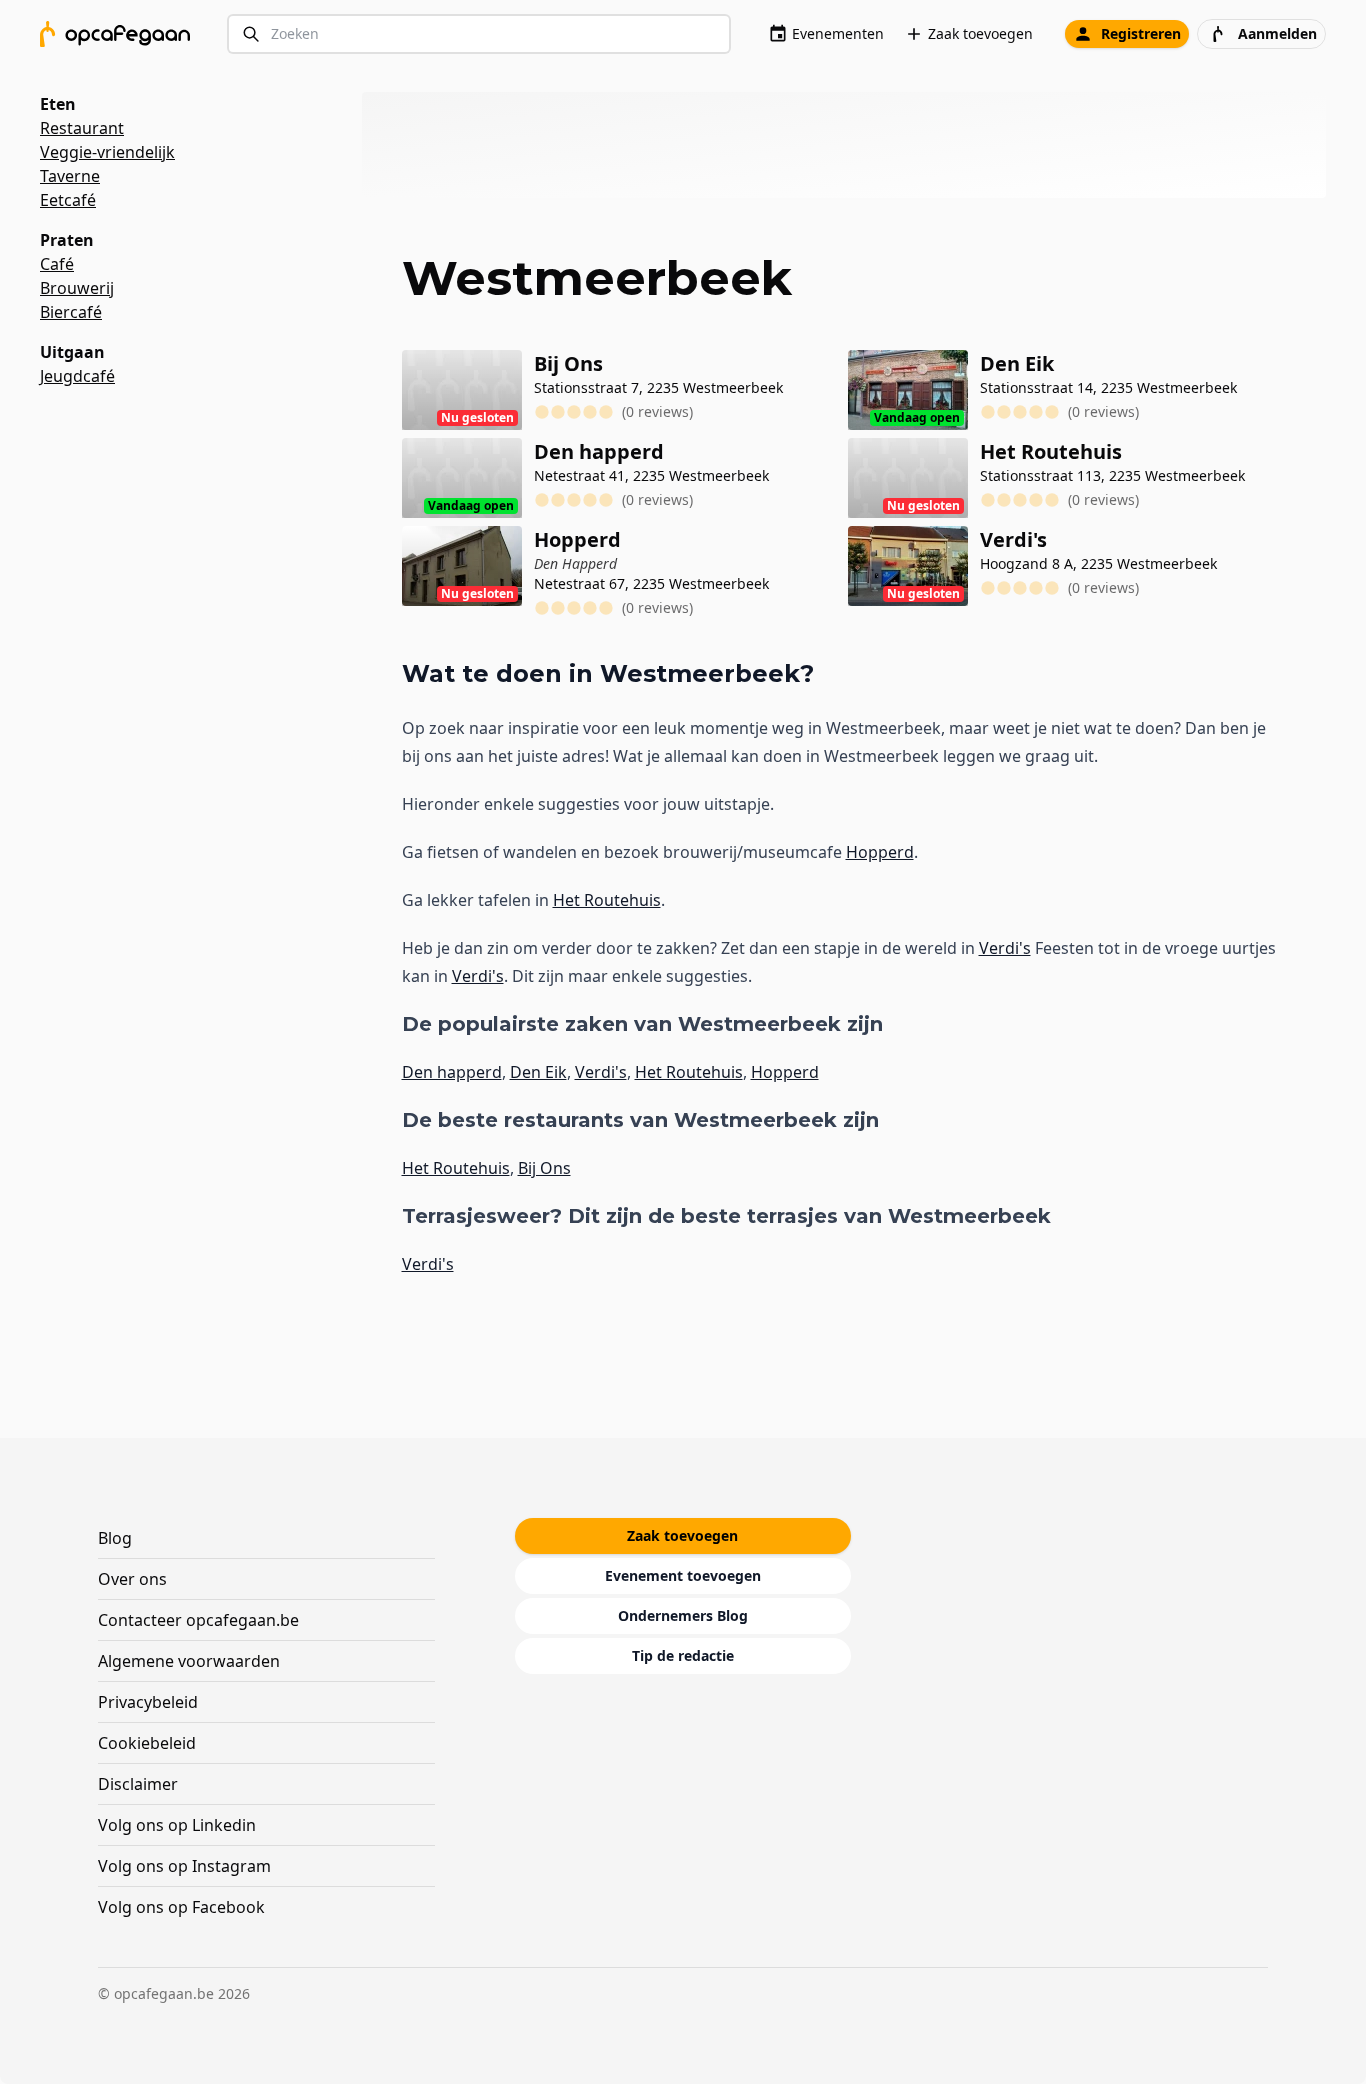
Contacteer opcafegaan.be (198, 1620)
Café (57, 264)
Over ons (132, 1579)
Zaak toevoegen (980, 33)
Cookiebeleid (147, 1743)
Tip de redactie (683, 1655)
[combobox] (479, 34)
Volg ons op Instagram (184, 1866)
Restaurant (82, 128)
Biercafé (71, 312)
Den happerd (452, 1072)
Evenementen (838, 33)
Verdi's (1005, 948)
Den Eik (538, 1072)
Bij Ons (544, 1168)
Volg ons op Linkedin (177, 1825)
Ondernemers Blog (683, 1615)
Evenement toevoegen (683, 1575)
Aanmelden (1277, 33)
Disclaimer (138, 1784)
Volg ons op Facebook (181, 1907)
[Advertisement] (852, 145)
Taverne (70, 176)
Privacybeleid (148, 1702)
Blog (115, 1538)
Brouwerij (77, 288)
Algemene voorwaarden (189, 1661)
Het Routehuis (607, 900)
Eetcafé (68, 200)
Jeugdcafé (77, 376)
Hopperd (880, 852)
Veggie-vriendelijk (107, 152)
